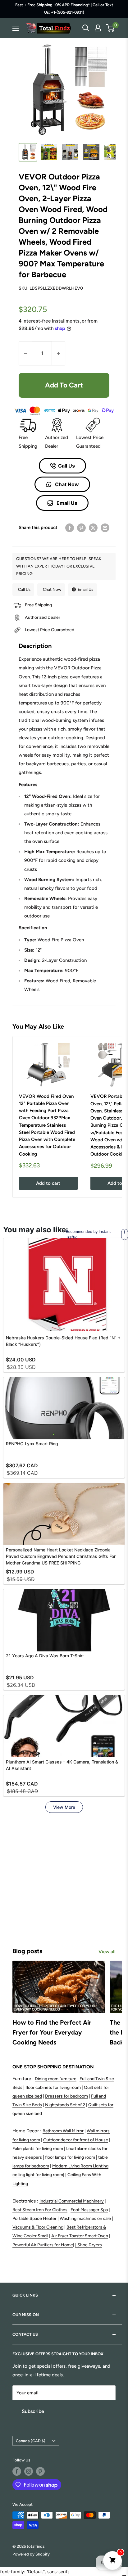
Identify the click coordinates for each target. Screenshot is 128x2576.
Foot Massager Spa (89, 2210)
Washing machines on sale (85, 2218)
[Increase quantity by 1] (58, 353)
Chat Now (66, 484)
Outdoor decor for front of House (76, 2140)
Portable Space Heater (34, 2218)
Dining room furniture (56, 2079)
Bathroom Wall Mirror (63, 2131)
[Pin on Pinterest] (81, 528)
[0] (110, 28)
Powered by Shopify (31, 2554)
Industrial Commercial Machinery (72, 2201)
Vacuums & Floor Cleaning (38, 2227)
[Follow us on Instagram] (29, 2471)
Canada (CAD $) (31, 2441)
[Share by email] (105, 528)
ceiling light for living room (38, 2175)
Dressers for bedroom (66, 2096)
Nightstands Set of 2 (65, 2105)
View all (107, 1952)
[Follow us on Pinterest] (40, 2471)
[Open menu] (16, 28)
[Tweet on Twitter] (93, 528)
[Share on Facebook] (70, 528)
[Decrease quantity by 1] (25, 353)
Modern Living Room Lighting (80, 2166)
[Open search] (86, 28)
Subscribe (33, 2411)
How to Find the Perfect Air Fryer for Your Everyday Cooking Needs (52, 2032)
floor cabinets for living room (53, 2087)
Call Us (66, 466)
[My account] (98, 28)
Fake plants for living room (38, 2149)
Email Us (66, 503)
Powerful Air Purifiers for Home (43, 2245)
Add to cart (64, 385)
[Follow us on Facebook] (17, 2471)
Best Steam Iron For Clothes (40, 2210)
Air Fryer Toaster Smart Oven (80, 2236)
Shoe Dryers (90, 2245)
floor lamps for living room (70, 2157)
